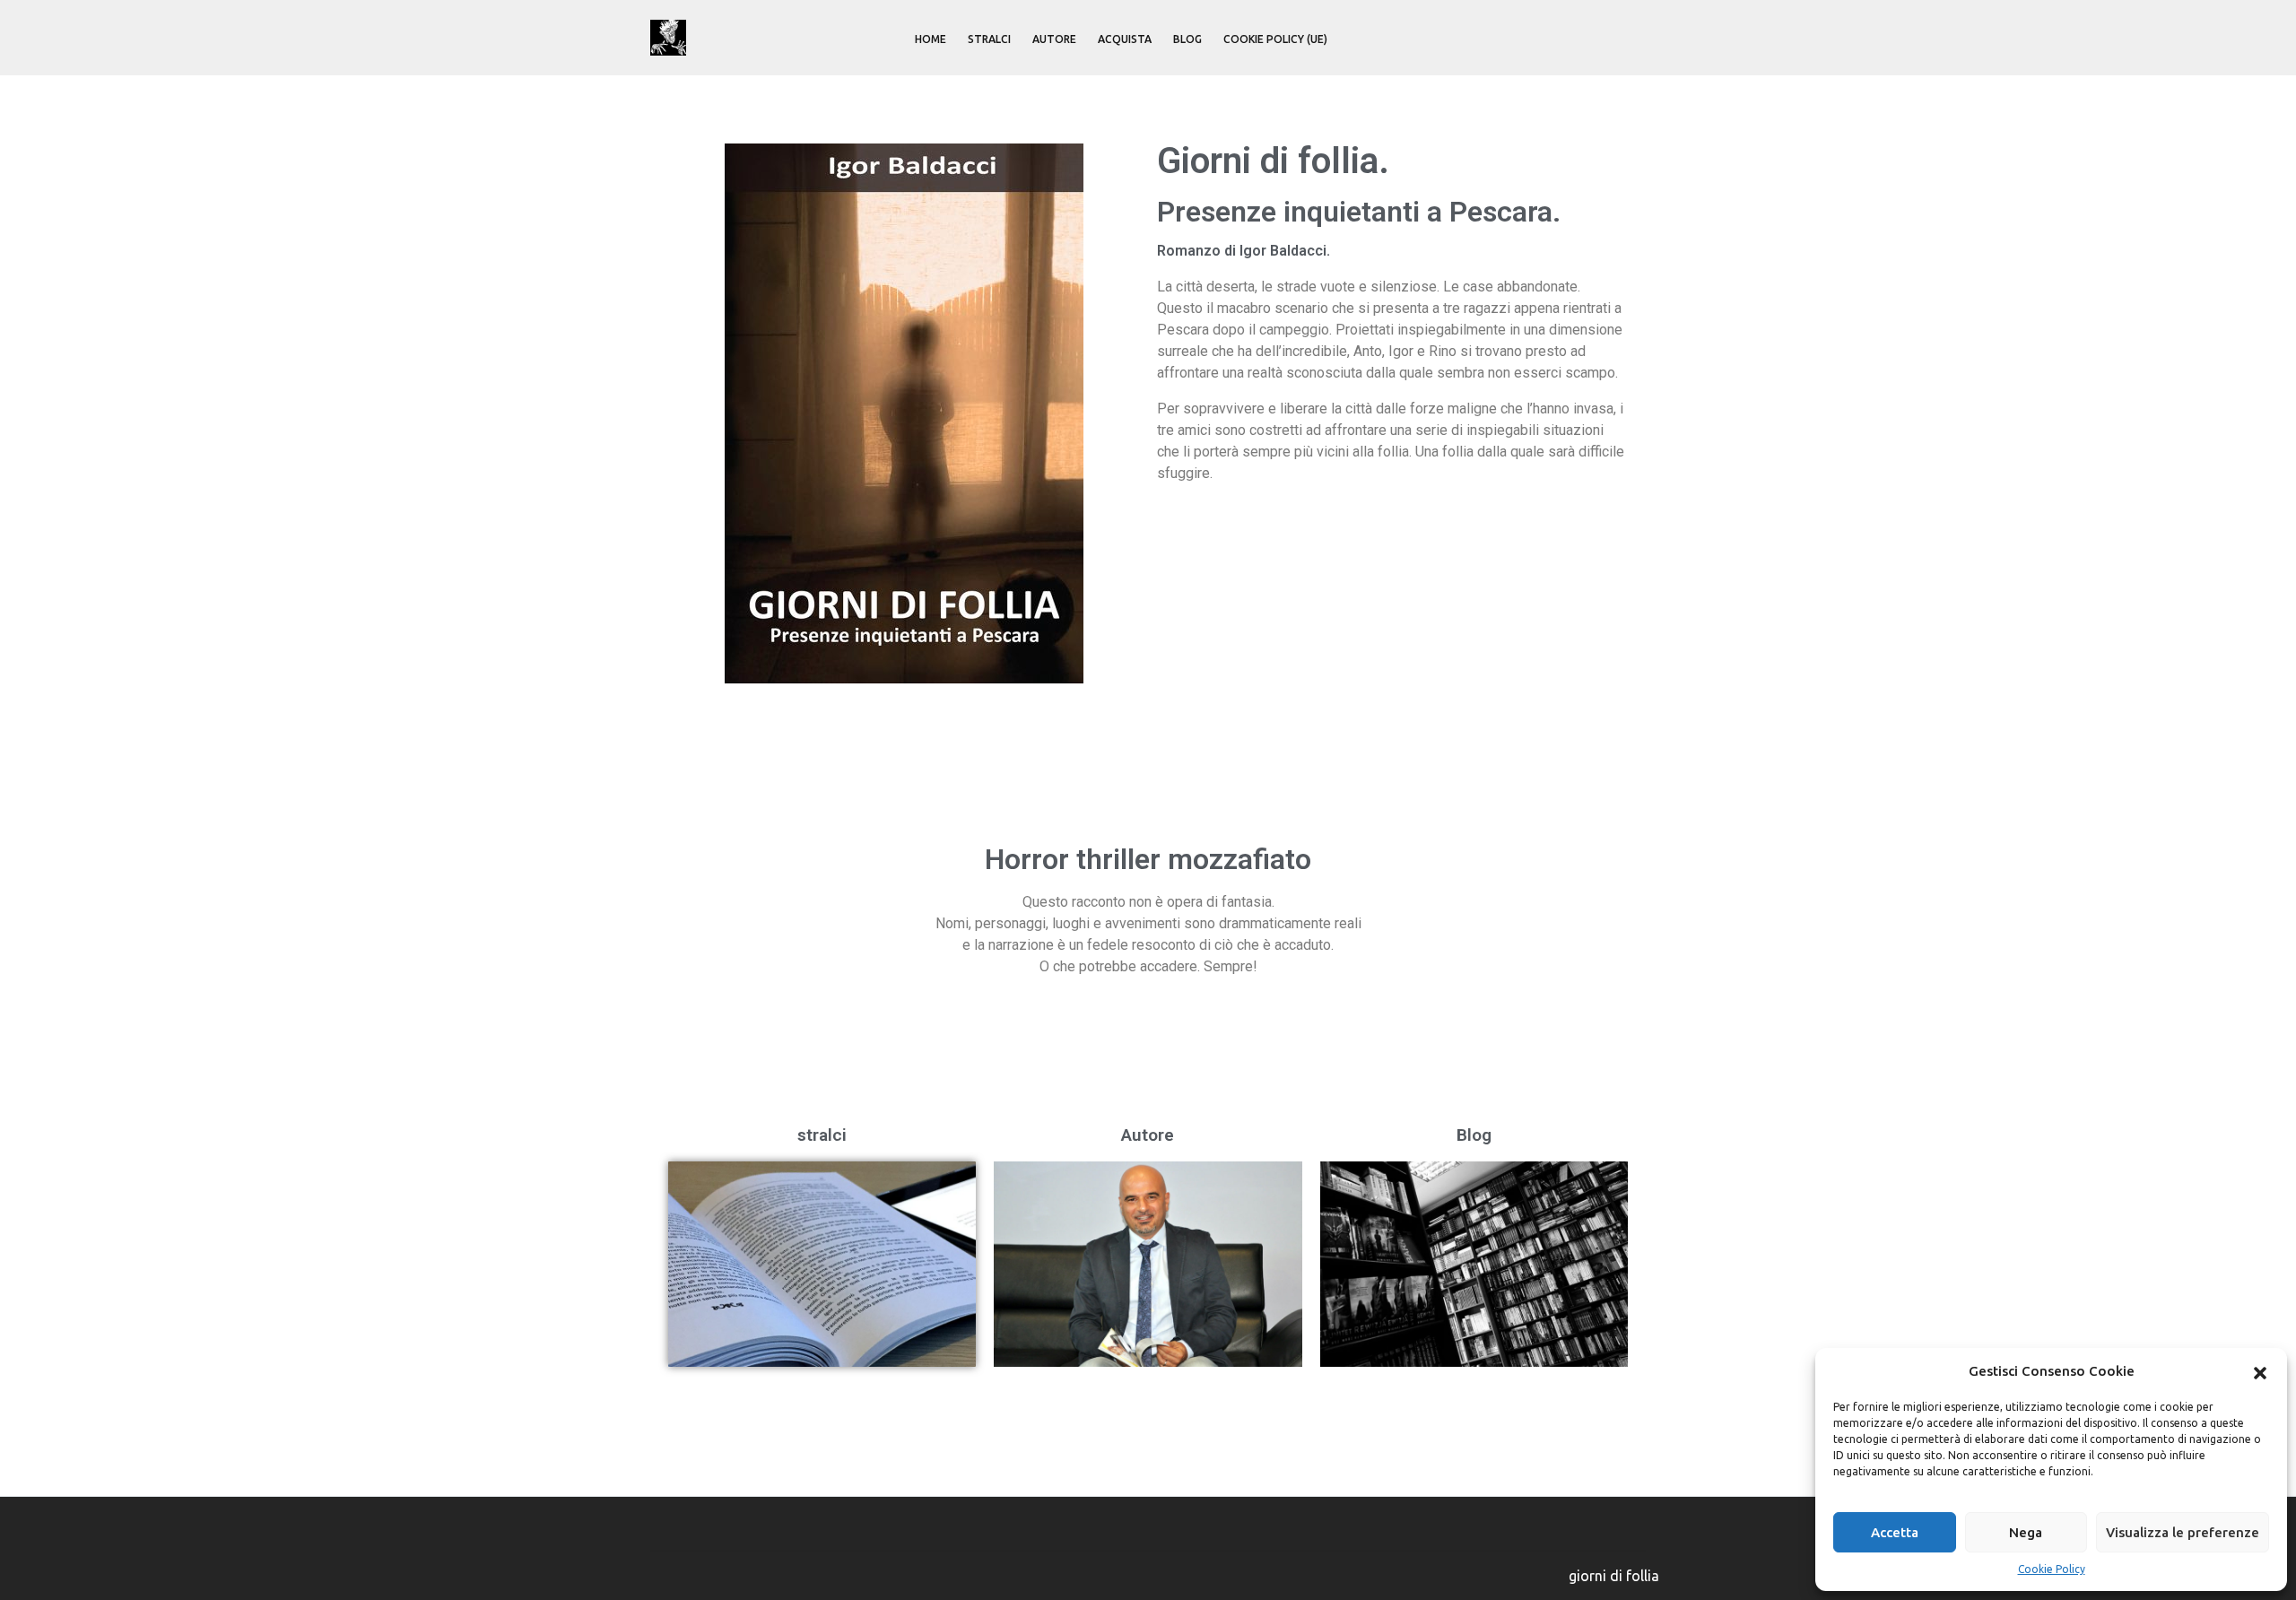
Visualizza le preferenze (2183, 1532)
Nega (2026, 1532)
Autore (1054, 39)
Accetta (1895, 1532)
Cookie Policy (2052, 1569)
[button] (2260, 1371)
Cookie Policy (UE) (1275, 39)
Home (931, 39)
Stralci (989, 39)
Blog (1187, 39)
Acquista (1125, 39)
